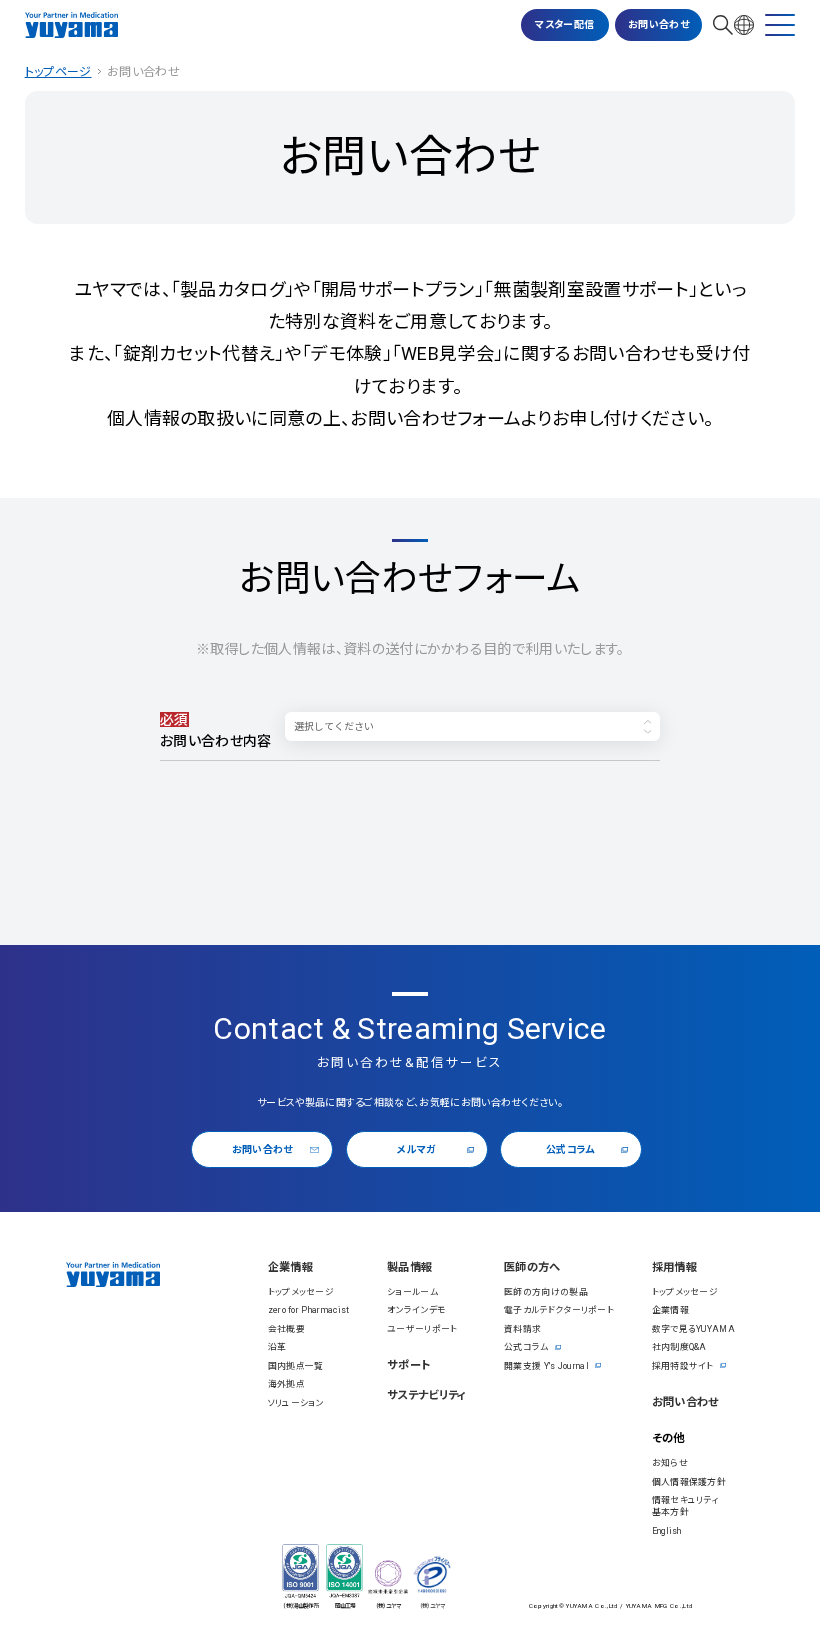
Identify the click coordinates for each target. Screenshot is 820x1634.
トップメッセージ (301, 1292)
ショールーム (412, 1292)
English (667, 1531)
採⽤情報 (674, 1267)
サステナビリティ (427, 1395)
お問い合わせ (658, 24)
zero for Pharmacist (309, 1310)
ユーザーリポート (422, 1329)
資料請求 (522, 1329)
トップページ (58, 72)
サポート (408, 1365)
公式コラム (571, 1149)
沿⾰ (277, 1347)
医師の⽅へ (532, 1267)
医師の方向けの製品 (546, 1292)
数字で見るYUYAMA (693, 1329)
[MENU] (780, 25)
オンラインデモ (416, 1310)
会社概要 (286, 1329)
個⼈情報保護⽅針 (689, 1482)
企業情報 (290, 1267)
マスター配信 (564, 24)
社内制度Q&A (679, 1347)
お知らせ (670, 1463)
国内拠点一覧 (296, 1366)
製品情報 (409, 1267)
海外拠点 (286, 1384)
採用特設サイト (683, 1366)
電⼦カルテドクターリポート (559, 1310)
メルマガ (416, 1149)
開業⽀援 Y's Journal (546, 1366)
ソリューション (296, 1403)
